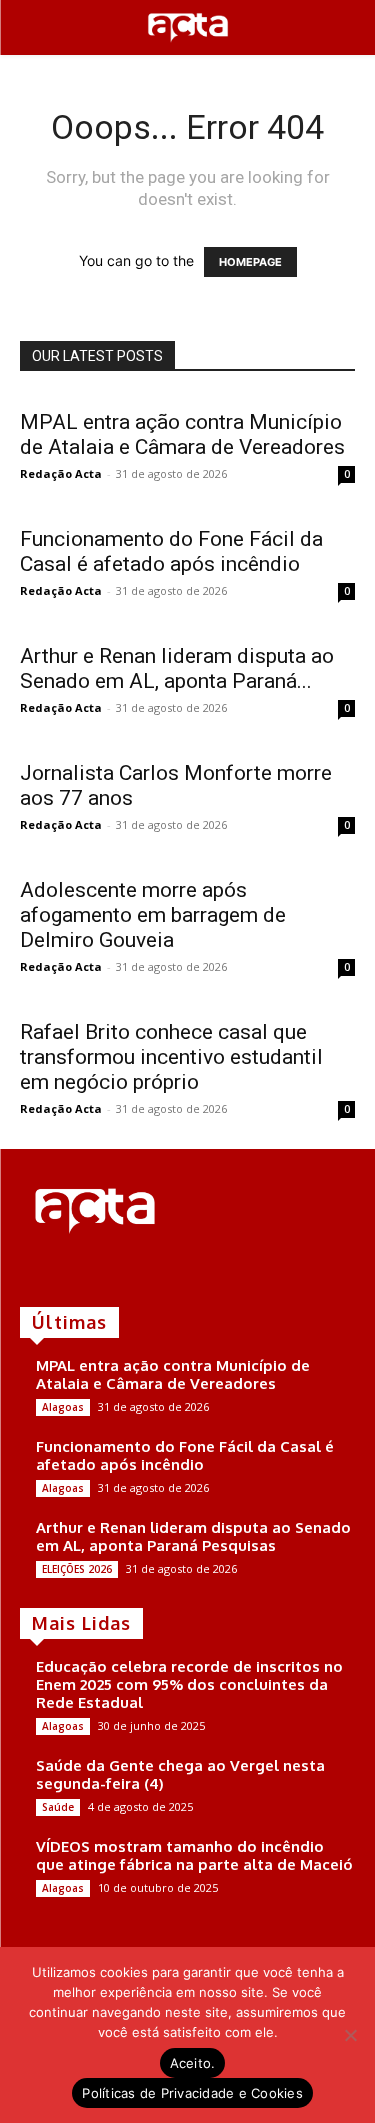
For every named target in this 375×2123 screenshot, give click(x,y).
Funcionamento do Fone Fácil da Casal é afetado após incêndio (171, 551)
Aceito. (193, 2063)
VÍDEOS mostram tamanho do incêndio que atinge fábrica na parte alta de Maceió (194, 1855)
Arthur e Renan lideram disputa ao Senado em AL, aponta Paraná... (177, 668)
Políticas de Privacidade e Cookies (192, 2093)
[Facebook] (34, 1273)
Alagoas (63, 1407)
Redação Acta (61, 473)
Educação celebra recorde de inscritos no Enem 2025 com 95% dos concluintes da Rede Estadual (189, 1684)
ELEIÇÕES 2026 (77, 1569)
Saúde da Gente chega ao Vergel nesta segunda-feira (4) (180, 1774)
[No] (350, 2035)
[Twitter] (90, 1273)
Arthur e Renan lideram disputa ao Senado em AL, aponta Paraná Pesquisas (193, 1536)
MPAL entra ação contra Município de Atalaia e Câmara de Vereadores (182, 434)
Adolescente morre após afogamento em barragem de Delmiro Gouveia (153, 915)
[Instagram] (62, 1273)
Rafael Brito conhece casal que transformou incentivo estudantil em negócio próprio (171, 1057)
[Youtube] (118, 1273)
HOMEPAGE (250, 262)
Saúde (58, 1807)
